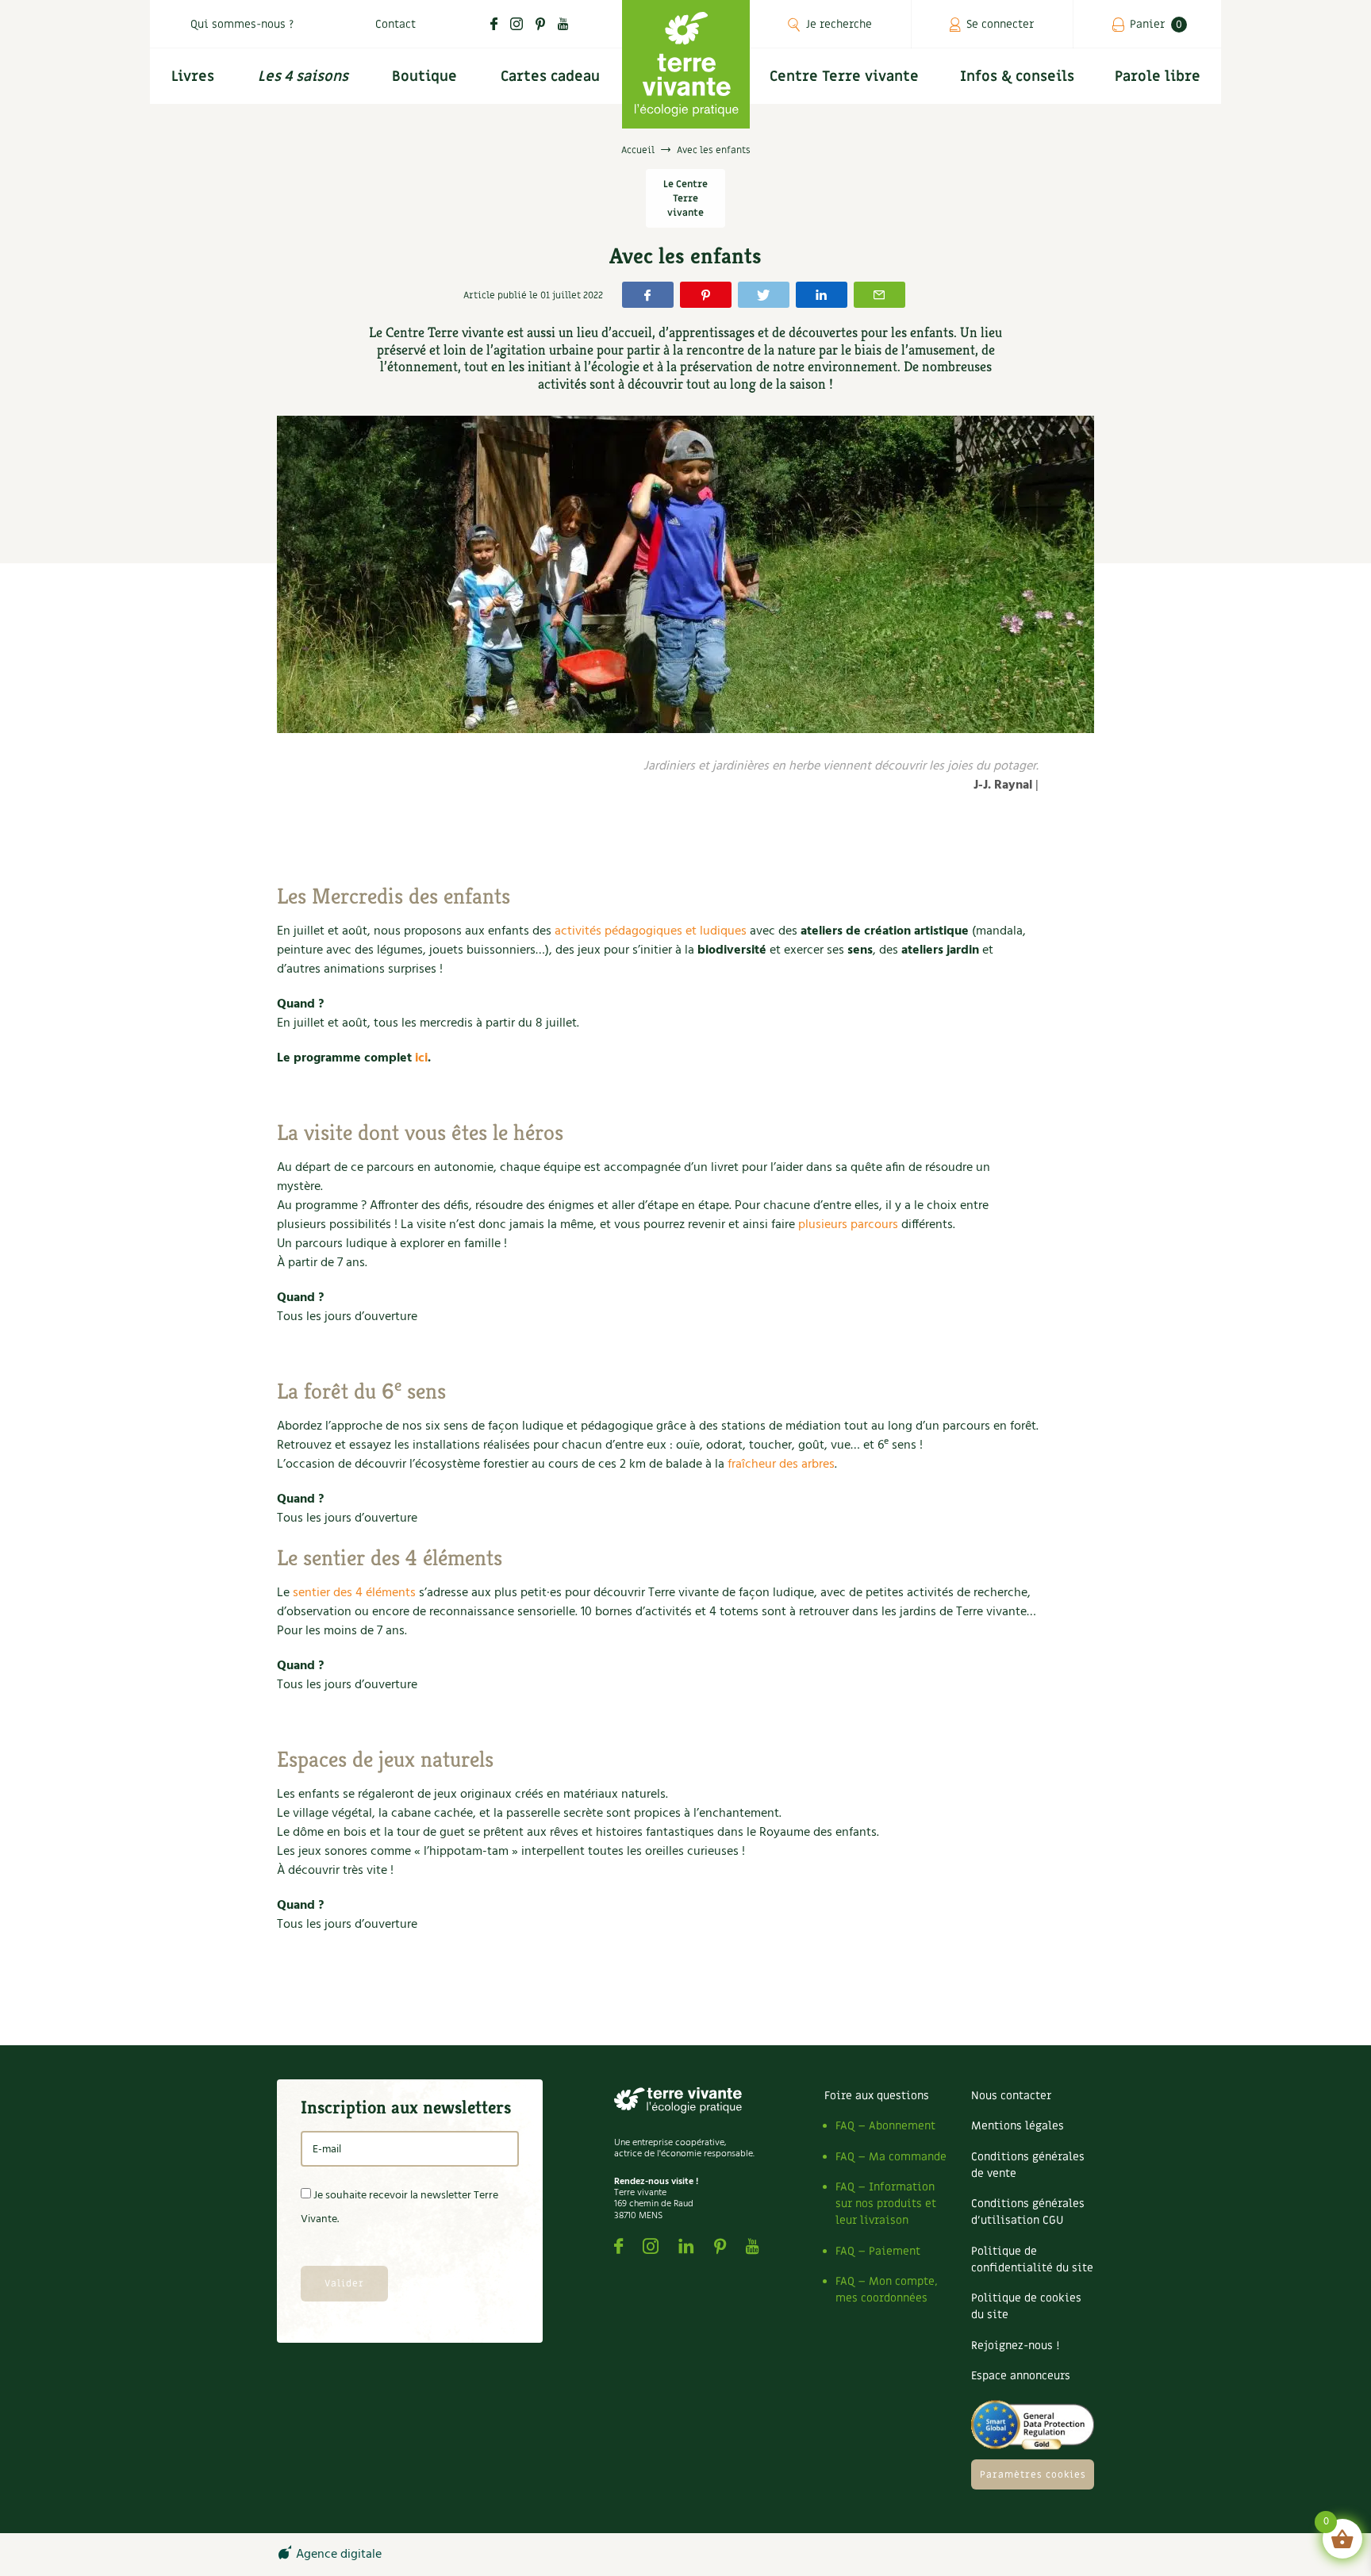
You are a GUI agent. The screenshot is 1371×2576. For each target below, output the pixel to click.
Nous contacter (1011, 2096)
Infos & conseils (1017, 77)
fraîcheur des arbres (781, 1465)
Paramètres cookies (1033, 2474)
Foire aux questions (877, 2096)
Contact (396, 24)
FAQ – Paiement (878, 2251)
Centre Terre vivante (844, 77)
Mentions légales (1018, 2126)
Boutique (424, 77)
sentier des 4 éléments (354, 1593)
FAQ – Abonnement (885, 2126)
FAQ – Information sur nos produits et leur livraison (886, 2204)
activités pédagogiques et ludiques (651, 931)
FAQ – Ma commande (891, 2157)
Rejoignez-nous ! (1015, 2346)
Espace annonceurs (1021, 2376)
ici (421, 1058)
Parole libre (1158, 77)
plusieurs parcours (848, 1225)
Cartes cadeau (550, 77)
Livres (193, 77)
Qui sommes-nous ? (242, 24)
